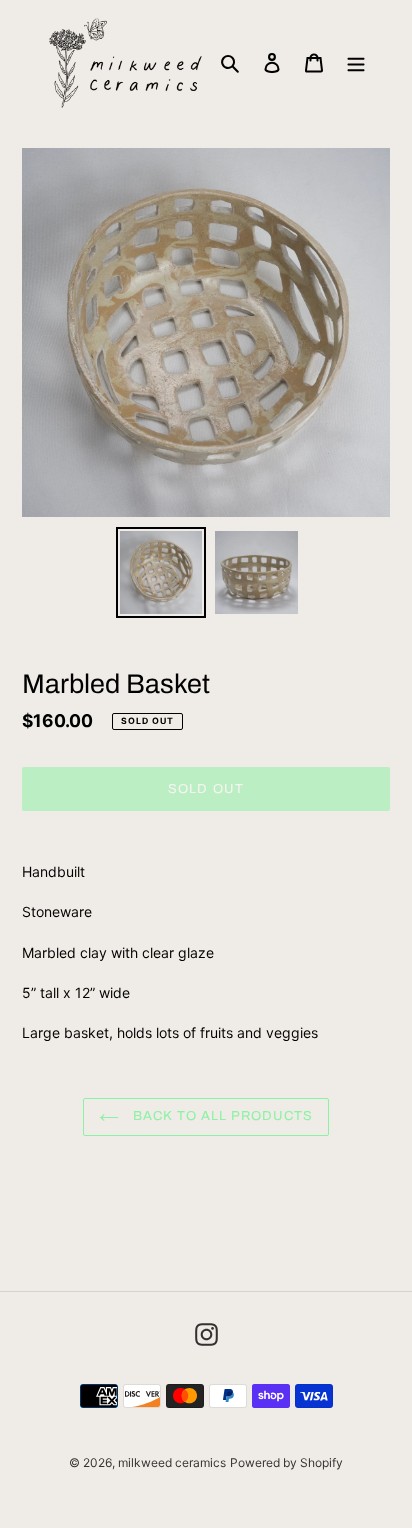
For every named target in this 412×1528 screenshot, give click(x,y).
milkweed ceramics (172, 1462)
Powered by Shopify (286, 1462)
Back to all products (221, 1116)
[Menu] (356, 62)
